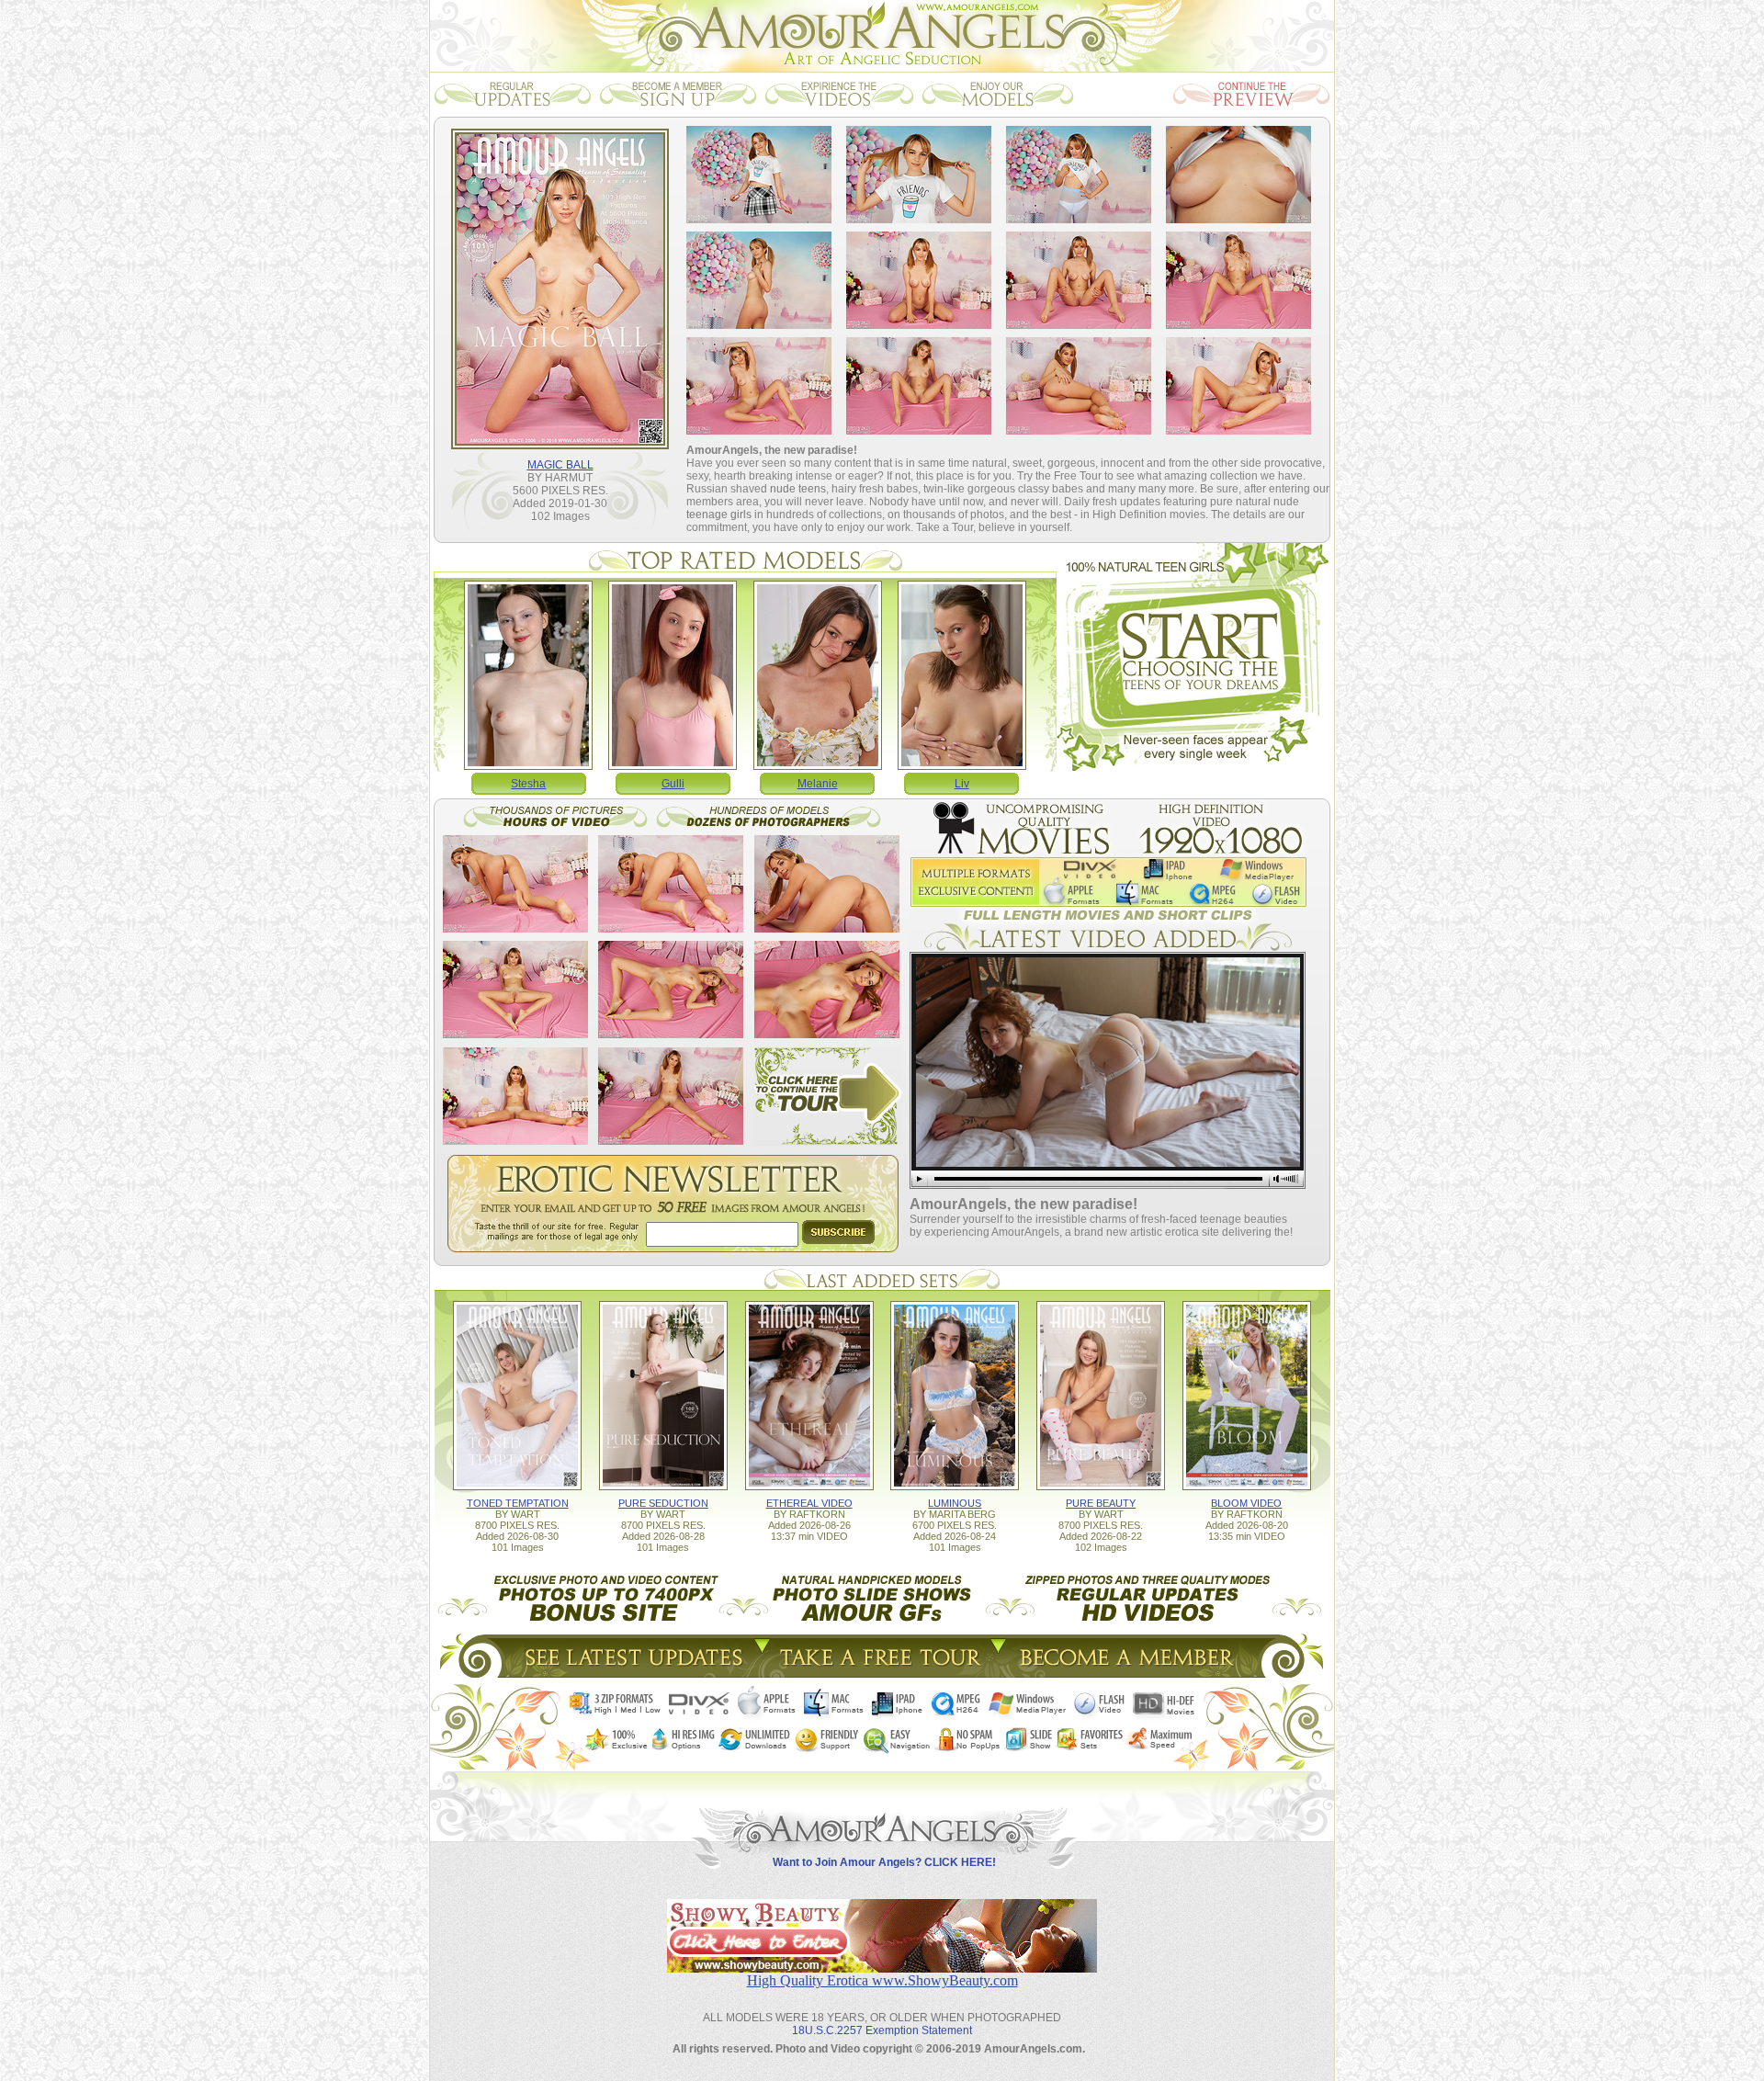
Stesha (528, 784)
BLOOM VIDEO (1246, 1503)
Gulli (673, 784)
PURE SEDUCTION (663, 1503)
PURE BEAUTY (1101, 1503)
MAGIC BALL (560, 465)
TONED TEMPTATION (518, 1503)
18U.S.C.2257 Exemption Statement (882, 2030)
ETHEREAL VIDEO (809, 1503)
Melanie (818, 784)
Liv (962, 784)
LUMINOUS (955, 1503)
